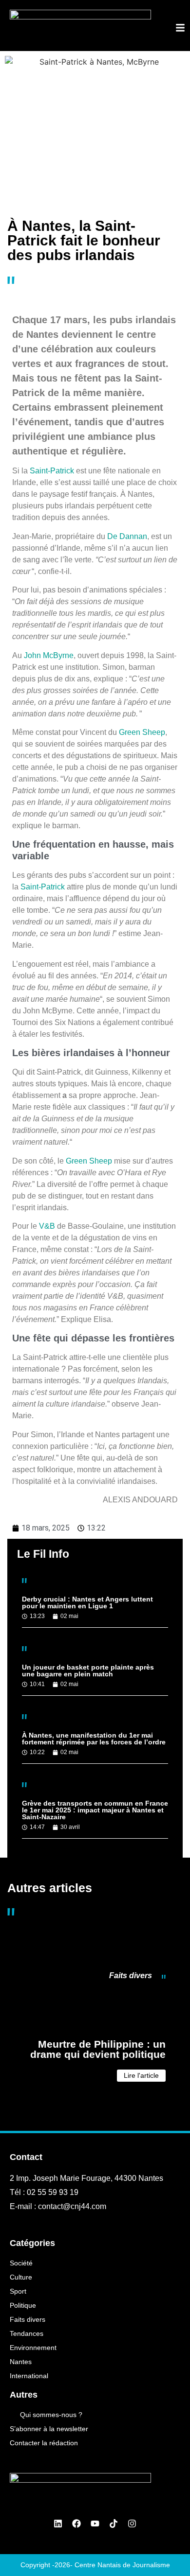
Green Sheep (142, 732)
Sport (18, 2291)
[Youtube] (95, 2524)
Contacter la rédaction (44, 2443)
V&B (47, 1226)
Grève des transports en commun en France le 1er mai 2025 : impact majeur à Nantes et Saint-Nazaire (95, 1810)
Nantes (21, 2362)
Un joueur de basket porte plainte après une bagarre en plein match (88, 1671)
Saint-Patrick (52, 471)
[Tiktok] (114, 2524)
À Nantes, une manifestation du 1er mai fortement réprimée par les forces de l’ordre (94, 1739)
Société (21, 2263)
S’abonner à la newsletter (49, 2429)
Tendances (27, 2333)
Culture (21, 2277)
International (29, 2376)
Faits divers (131, 1976)
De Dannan (127, 536)
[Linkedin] (58, 2524)
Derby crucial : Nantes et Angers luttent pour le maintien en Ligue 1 (87, 1602)
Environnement (33, 2348)
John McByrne (49, 655)
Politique (23, 2305)
